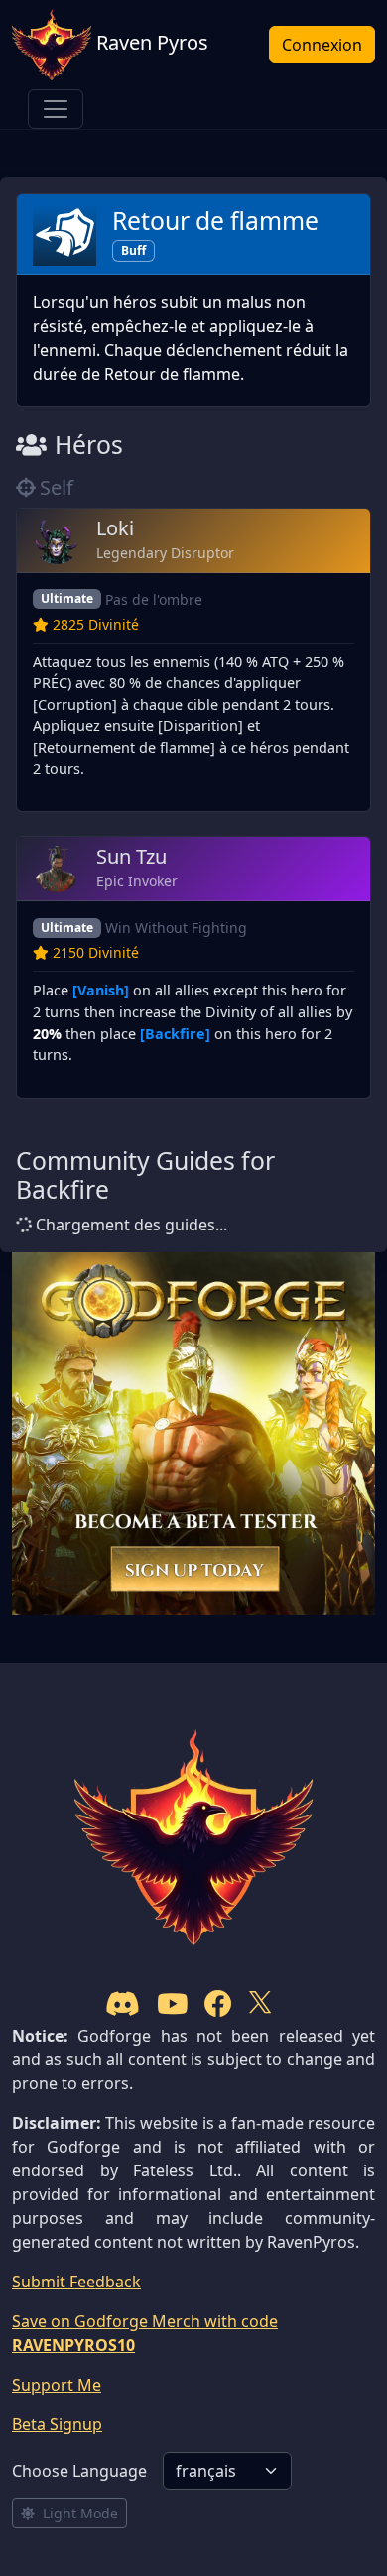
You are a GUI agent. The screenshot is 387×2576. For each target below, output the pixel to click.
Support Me (57, 2385)
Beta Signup (57, 2424)
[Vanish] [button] (101, 990)
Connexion (322, 45)
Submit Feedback (76, 2282)
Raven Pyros (150, 42)
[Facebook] (218, 2003)
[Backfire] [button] (175, 1034)
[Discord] (123, 2003)
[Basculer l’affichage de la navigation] (56, 109)
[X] (260, 2003)
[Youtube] (172, 2003)
